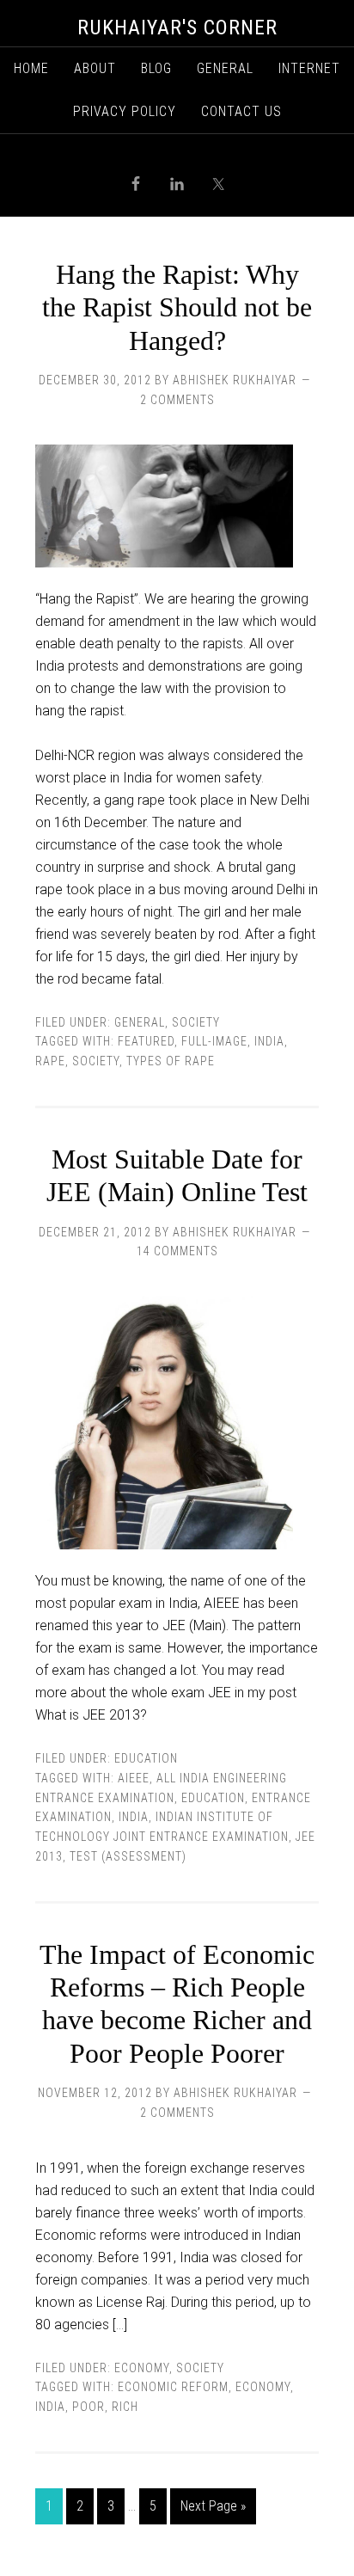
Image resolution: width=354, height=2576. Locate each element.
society (96, 1061)
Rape (50, 1061)
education (213, 1798)
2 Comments (177, 400)
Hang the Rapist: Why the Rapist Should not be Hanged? (177, 307)
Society (196, 1022)
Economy (142, 2368)
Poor (88, 2407)
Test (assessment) (128, 1856)
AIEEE (134, 1778)
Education (146, 1758)
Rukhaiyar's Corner (177, 28)
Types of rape (171, 1061)
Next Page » (213, 2506)
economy (263, 2387)
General (140, 1022)
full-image (214, 1041)
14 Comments (177, 1251)
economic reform (173, 2387)
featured (146, 1041)
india (269, 1041)
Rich (125, 2407)
